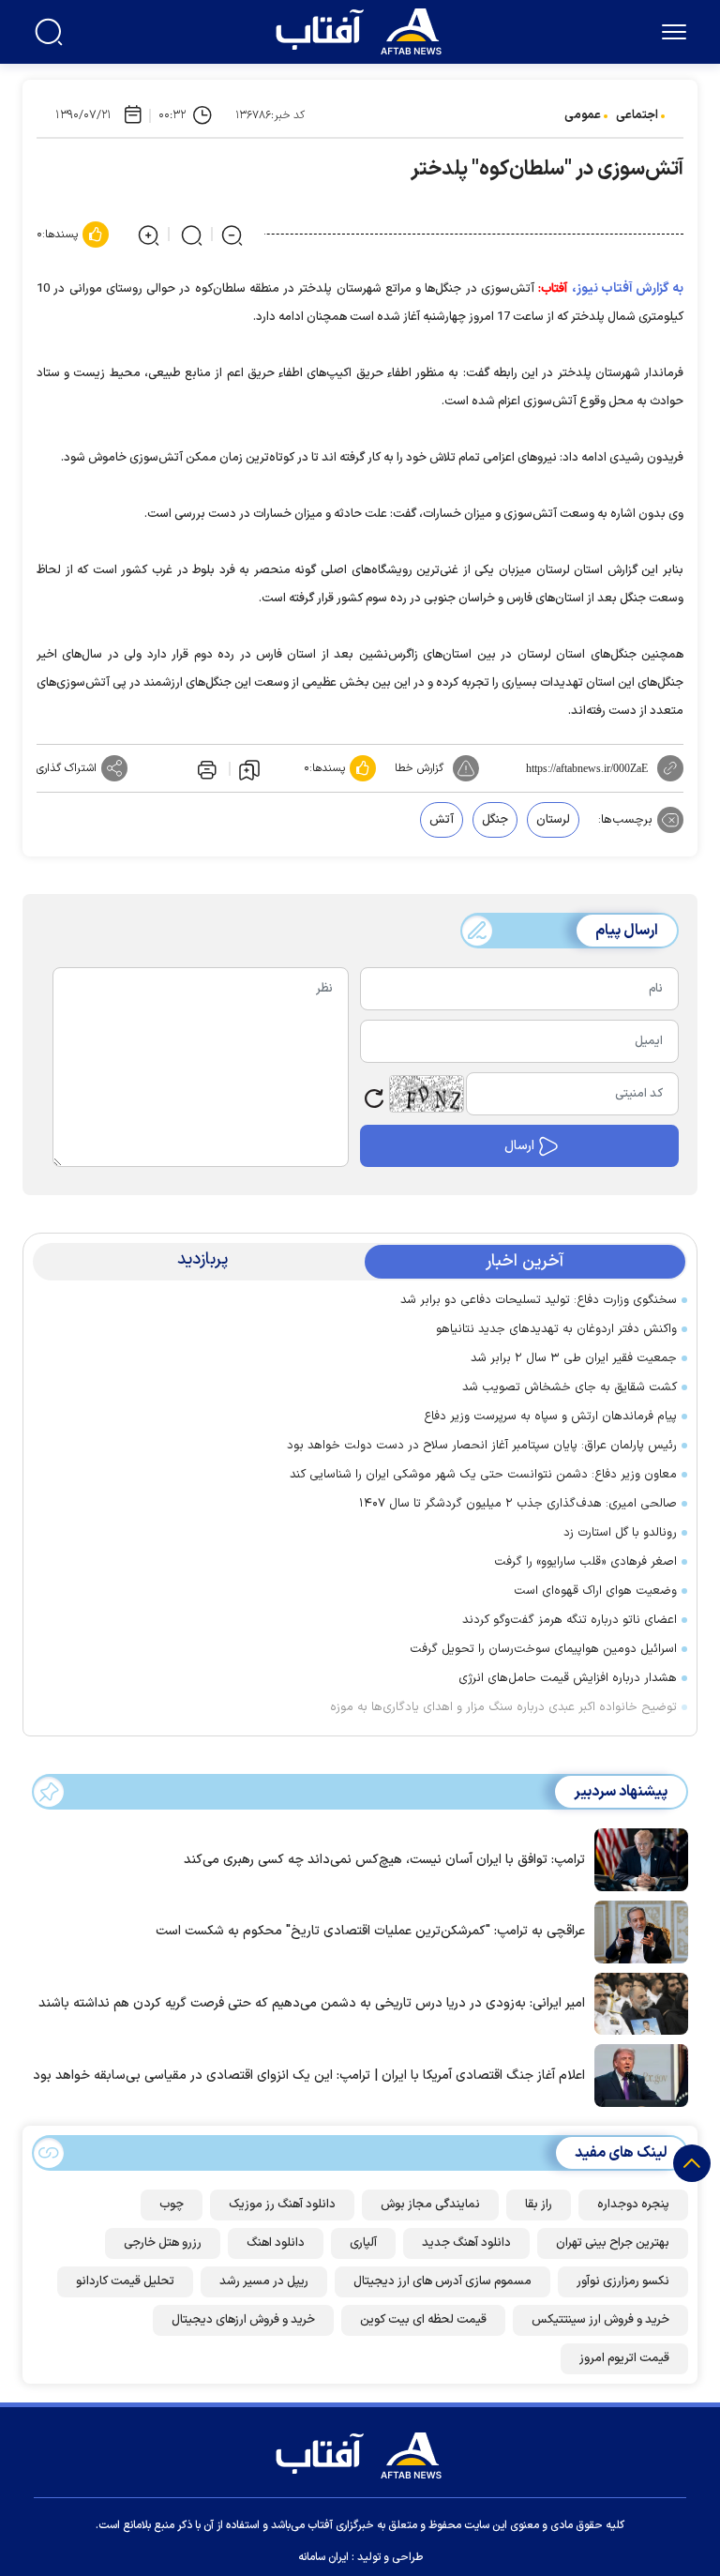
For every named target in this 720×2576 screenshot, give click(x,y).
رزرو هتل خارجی (163, 2243)
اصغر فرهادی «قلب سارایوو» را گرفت (585, 1562)
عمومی (583, 115)
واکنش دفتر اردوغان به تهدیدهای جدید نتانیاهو (556, 1329)
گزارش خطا (419, 768)
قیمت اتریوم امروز (624, 2358)
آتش (442, 820)
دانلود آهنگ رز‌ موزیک (282, 2205)
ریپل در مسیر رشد (264, 2281)
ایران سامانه (323, 2557)
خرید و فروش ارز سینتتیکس (600, 2320)
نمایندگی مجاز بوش (430, 2205)
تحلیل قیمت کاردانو (125, 2281)
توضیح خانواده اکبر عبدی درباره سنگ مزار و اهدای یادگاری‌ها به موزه (503, 1707)
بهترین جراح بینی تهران (613, 2243)
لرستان (553, 820)
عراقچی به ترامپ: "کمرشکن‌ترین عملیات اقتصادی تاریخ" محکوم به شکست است (370, 1931)
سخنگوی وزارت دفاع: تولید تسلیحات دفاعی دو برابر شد (539, 1300)
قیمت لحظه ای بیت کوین (423, 2320)
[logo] (363, 29)
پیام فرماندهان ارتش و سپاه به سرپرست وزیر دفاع (550, 1417)
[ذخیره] (249, 769)
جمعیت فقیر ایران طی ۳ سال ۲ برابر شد (574, 1358)
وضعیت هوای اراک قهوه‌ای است (595, 1591)
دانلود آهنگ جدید (466, 2243)
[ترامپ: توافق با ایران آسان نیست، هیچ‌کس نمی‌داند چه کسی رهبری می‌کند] (637, 1858)
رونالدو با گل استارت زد (620, 1533)
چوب (172, 2205)
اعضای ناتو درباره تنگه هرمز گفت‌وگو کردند (570, 1620)
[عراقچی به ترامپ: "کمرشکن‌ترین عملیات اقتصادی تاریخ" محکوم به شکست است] (637, 1930)
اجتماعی (637, 115)
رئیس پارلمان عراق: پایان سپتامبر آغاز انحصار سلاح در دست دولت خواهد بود (482, 1446)
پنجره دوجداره (633, 2205)
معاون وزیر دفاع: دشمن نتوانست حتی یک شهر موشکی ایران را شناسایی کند (483, 1475)
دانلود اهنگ (276, 2243)
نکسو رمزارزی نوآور (623, 2281)
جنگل (495, 820)
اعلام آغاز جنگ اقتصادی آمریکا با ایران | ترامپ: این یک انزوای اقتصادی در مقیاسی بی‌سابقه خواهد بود (309, 2076)
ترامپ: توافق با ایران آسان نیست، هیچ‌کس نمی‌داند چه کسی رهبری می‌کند (384, 1860)
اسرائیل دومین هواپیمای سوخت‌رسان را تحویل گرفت (543, 1649)
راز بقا (539, 2205)
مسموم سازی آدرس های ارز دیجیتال (442, 2281)
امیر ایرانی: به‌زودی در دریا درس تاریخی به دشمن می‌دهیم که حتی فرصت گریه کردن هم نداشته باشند (312, 2003)
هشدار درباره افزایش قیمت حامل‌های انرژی (568, 1678)
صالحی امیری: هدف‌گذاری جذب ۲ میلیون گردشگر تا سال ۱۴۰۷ (518, 1504)
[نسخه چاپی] (205, 768)
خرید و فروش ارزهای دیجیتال (243, 2320)
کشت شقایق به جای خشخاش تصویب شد (570, 1387)
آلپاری (363, 2243)
